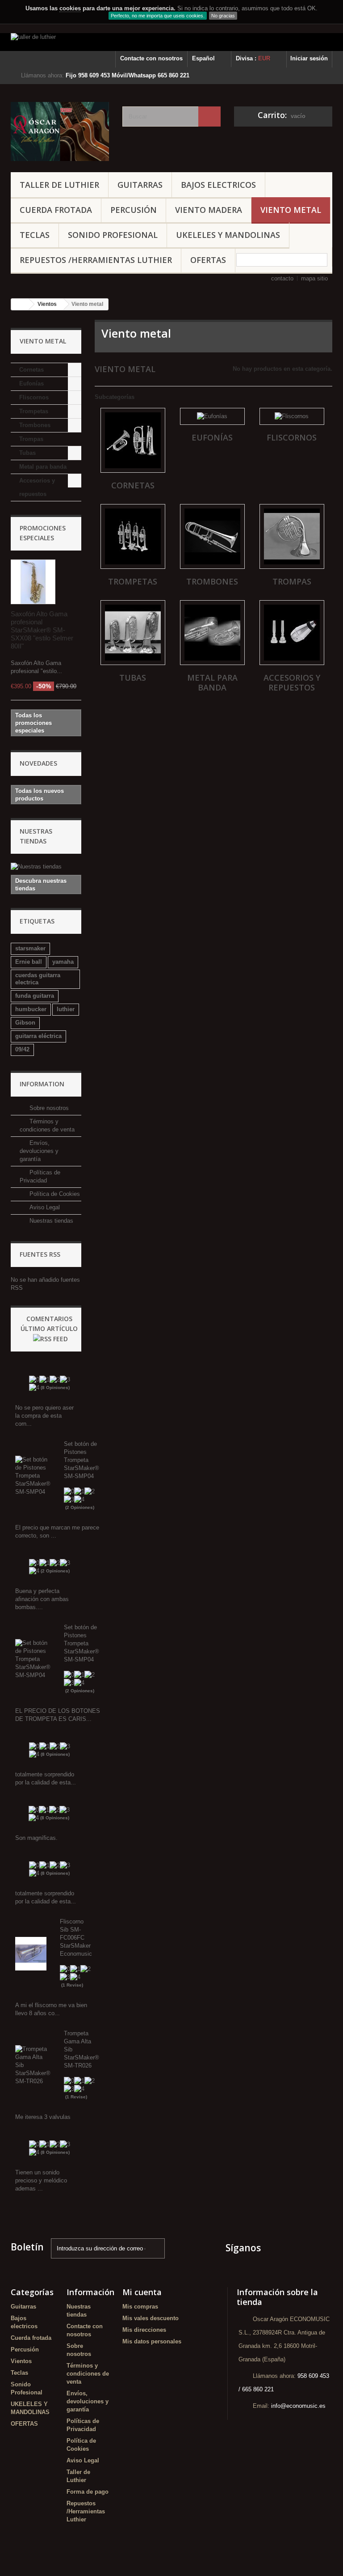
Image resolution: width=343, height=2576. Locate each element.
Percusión (134, 210)
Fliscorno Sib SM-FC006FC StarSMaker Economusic (76, 1938)
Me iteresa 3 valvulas (43, 2117)
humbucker (31, 1009)
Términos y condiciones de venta (88, 2374)
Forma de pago (88, 2492)
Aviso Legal (44, 1207)
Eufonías (31, 383)
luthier (66, 1009)
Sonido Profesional (113, 235)
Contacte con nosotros (151, 58)
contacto (282, 278)
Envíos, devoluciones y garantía (39, 1151)
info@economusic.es (298, 2406)
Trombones (35, 425)
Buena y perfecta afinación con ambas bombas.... (42, 1599)
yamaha (63, 962)
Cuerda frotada (56, 210)
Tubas (27, 453)
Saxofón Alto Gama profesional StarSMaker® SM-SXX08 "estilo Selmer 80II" (42, 630)
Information (42, 1084)
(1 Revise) (72, 1985)
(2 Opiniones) (80, 1507)
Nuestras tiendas (50, 1221)
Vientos (21, 2361)
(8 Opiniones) (55, 1388)
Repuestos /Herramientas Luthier (96, 260)
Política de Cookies (54, 1194)
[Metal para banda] (212, 633)
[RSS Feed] (50, 1338)
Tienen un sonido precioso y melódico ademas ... (41, 2180)
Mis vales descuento (151, 2318)
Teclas (35, 235)
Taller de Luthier (59, 185)
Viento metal (291, 210)
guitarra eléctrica (38, 1036)
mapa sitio (314, 278)
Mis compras (140, 2307)
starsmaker (30, 948)
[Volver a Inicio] (20, 304)
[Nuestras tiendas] (46, 867)
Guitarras (140, 185)
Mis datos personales (152, 2341)
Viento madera (209, 210)
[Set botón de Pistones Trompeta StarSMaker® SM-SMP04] (33, 1476)
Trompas (31, 439)
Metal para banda (43, 467)
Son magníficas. (36, 1838)
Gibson (25, 1023)
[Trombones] (212, 536)
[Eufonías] (212, 416)
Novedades (38, 763)
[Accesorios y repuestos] (292, 633)
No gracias (223, 16)
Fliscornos (34, 397)
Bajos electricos (218, 185)
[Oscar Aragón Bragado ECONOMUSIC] (60, 131)
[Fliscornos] (292, 416)
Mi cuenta (142, 2292)
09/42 (22, 1049)
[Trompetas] (133, 536)
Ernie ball (29, 962)
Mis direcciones (144, 2330)
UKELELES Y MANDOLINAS (228, 235)
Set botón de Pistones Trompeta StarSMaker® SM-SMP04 (82, 1460)
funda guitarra (35, 996)
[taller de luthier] (171, 42)
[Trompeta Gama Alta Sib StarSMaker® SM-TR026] (33, 2065)
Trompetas (34, 411)
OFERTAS (208, 260)
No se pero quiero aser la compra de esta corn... (44, 1416)
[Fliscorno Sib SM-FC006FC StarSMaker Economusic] (31, 1953)
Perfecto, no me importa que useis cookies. (158, 16)
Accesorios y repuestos (37, 487)
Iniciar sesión (309, 58)
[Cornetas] (133, 440)
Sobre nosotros (48, 1108)
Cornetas (31, 370)
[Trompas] (292, 536)
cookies (70, 8)
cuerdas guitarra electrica (38, 979)
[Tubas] (133, 633)
